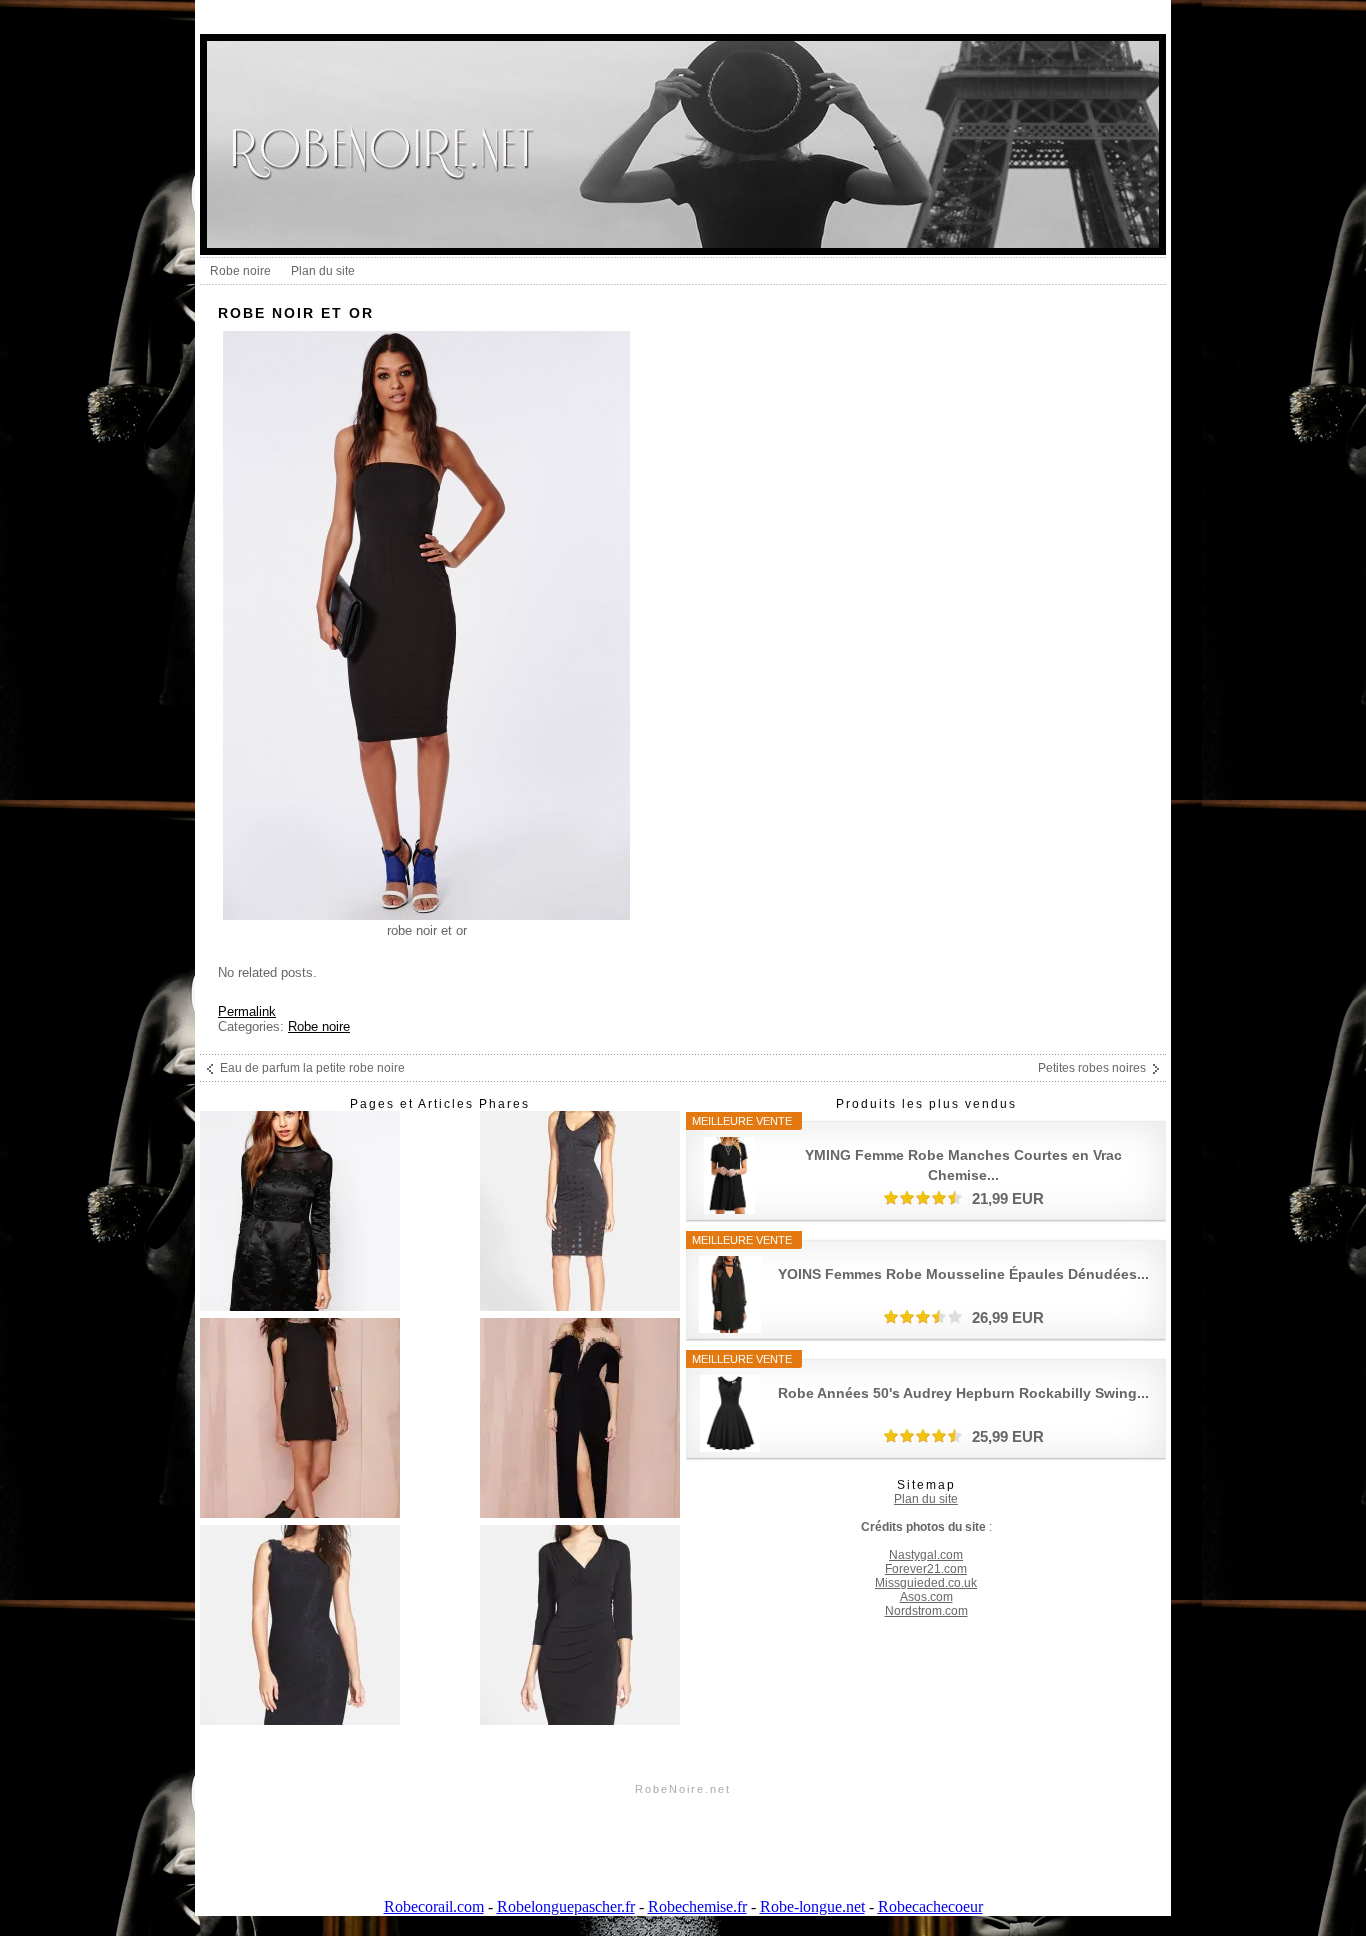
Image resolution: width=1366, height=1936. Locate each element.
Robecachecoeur (930, 1906)
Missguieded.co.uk (926, 1583)
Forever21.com (926, 1569)
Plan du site (323, 271)
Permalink (247, 1011)
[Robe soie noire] (300, 1626)
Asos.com (926, 1597)
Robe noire (240, 271)
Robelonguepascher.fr (566, 1906)
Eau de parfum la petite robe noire (312, 1068)
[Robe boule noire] (580, 1212)
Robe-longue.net (812, 1906)
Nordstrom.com (926, 1611)
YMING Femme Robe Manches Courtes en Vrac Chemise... (963, 1165)
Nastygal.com (926, 1555)
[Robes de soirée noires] (580, 1626)
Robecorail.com (434, 1906)
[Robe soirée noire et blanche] (580, 1419)
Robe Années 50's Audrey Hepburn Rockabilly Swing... (963, 1393)
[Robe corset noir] (300, 1419)
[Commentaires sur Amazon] (923, 1198)
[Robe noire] (300, 1212)
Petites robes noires (1092, 1068)
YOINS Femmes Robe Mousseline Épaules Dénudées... (963, 1274)
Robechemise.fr (697, 1906)
